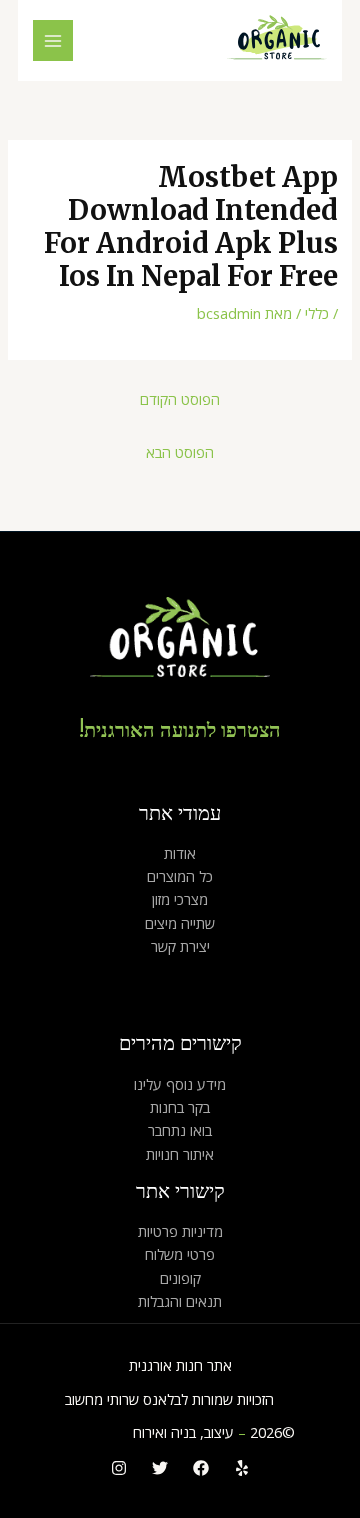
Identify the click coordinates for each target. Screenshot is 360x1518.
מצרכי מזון (180, 899)
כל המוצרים (180, 876)
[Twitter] (160, 1468)
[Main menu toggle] (53, 40)
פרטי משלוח (180, 1254)
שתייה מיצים (180, 923)
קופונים (180, 1278)
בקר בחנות (180, 1107)
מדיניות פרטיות (180, 1231)
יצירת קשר (180, 946)
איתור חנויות (180, 1154)
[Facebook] (201, 1468)
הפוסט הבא (180, 452)
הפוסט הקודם (180, 399)
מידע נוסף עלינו (180, 1084)
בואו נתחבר (180, 1130)
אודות (180, 853)
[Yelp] (242, 1468)
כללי (317, 313)
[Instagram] (119, 1468)
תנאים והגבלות (180, 1301)
